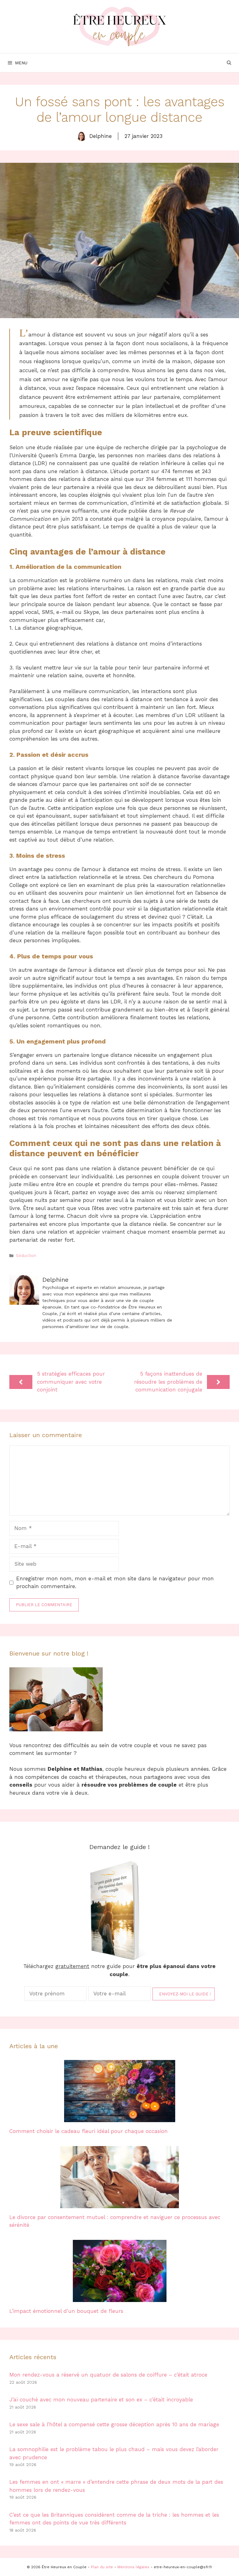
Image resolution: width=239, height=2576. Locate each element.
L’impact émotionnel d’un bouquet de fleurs (66, 2311)
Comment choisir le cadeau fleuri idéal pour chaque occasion (89, 2131)
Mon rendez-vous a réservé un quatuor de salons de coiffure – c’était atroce (108, 2375)
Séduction (26, 1256)
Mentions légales (133, 2567)
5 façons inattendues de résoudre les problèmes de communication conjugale (168, 1382)
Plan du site (102, 2567)
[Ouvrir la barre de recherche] (229, 63)
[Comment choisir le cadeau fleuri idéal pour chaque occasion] (120, 2118)
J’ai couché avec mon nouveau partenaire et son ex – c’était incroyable (101, 2400)
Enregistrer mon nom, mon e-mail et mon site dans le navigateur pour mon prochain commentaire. (115, 1583)
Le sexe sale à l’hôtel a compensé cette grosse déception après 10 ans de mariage (114, 2424)
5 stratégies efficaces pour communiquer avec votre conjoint (71, 1382)
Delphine (101, 136)
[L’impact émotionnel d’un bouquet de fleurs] (120, 2298)
